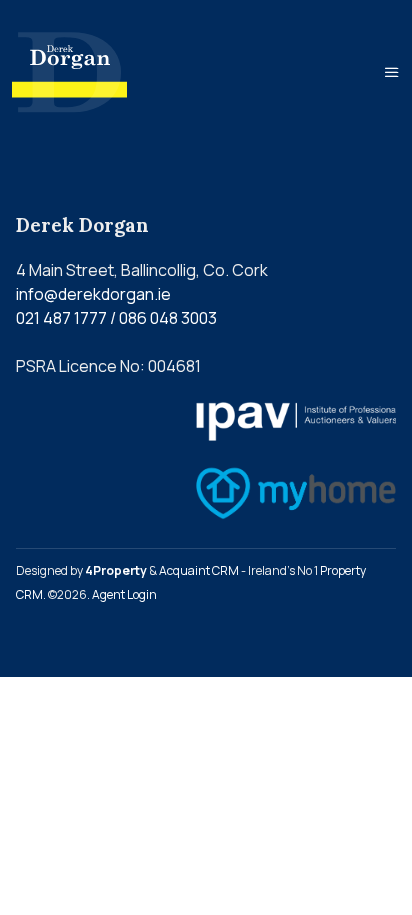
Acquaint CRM (199, 570)
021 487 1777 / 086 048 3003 (116, 318)
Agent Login (124, 594)
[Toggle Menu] (392, 72)
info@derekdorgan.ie (93, 294)
